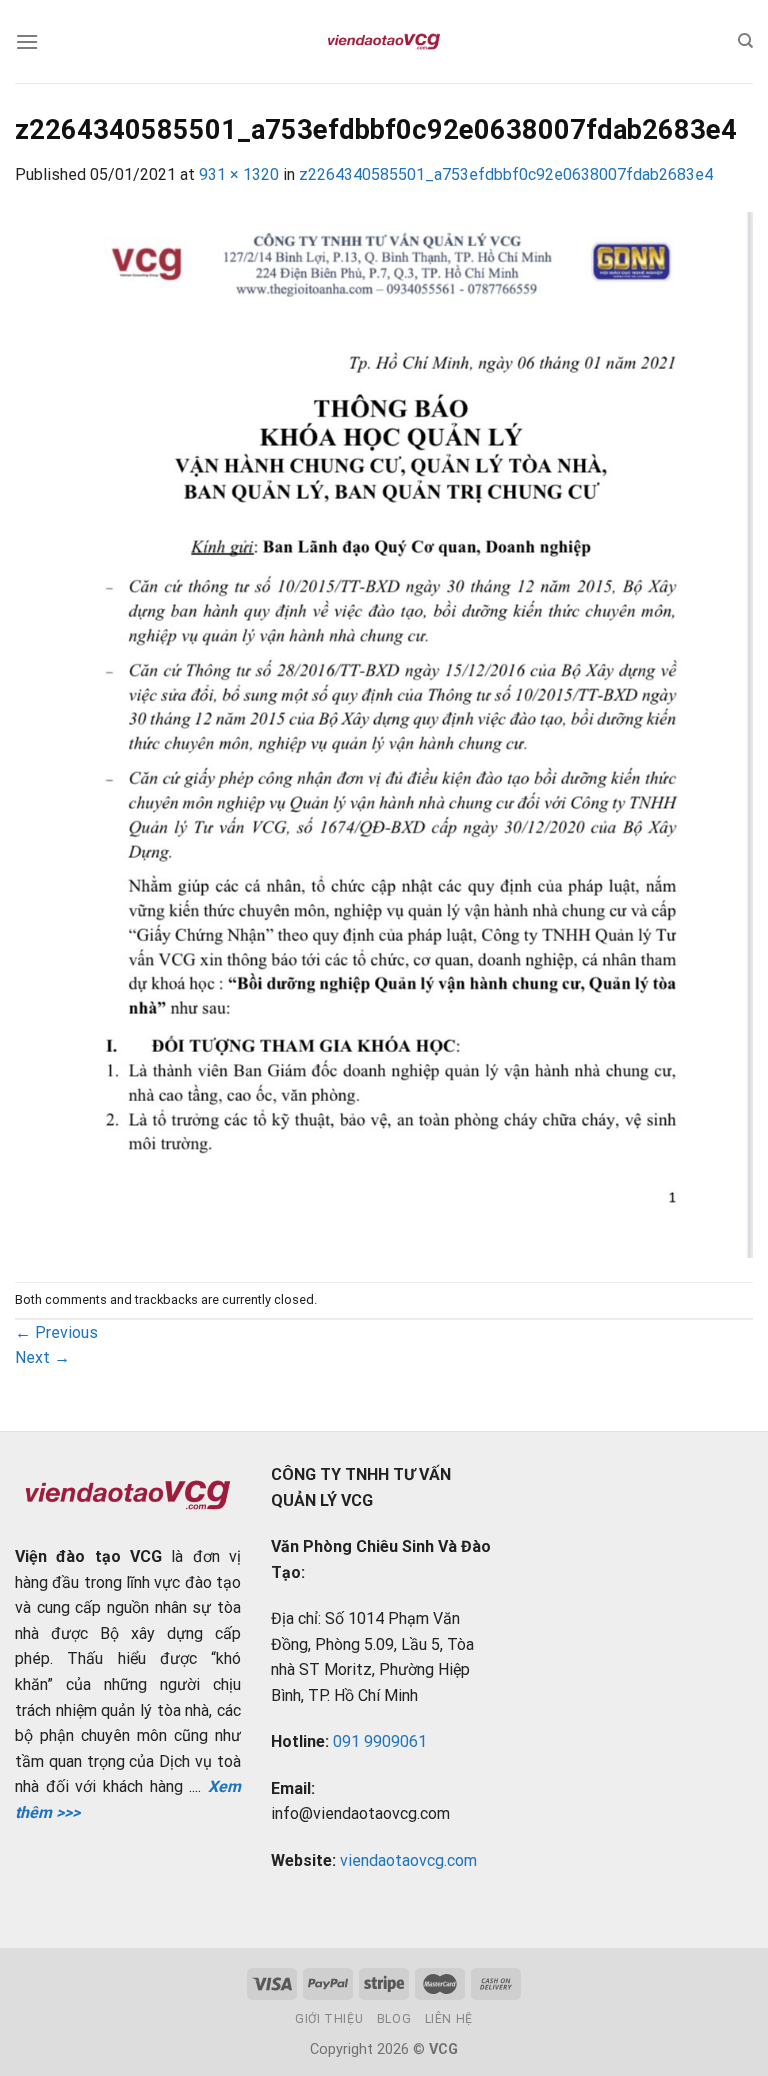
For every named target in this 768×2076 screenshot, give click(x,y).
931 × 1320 (239, 174)
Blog (394, 2019)
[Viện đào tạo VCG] (384, 42)
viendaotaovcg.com (408, 1860)
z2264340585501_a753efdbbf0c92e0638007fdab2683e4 (506, 174)
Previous (56, 1332)
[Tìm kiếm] (745, 41)
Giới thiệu (329, 2019)
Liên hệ (449, 2019)
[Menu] (27, 41)
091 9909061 (380, 1741)
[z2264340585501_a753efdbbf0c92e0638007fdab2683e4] (384, 733)
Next (42, 1357)
